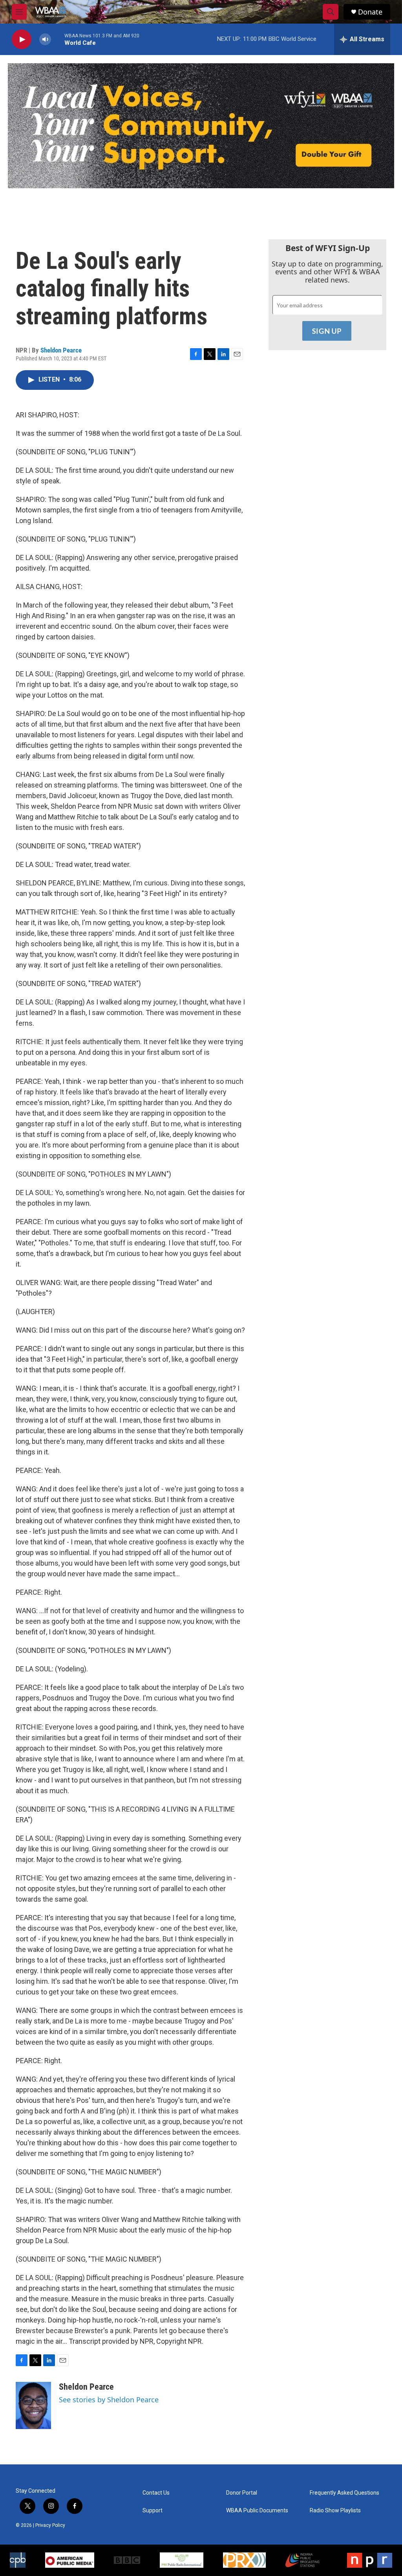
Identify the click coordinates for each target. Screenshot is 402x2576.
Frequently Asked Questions (344, 2493)
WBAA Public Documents (257, 2511)
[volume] (45, 39)
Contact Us (156, 2493)
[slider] (58, 39)
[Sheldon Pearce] (33, 2405)
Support (153, 2511)
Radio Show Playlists (335, 2511)
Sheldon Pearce (61, 350)
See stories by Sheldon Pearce (109, 2400)
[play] (22, 39)
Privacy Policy (50, 2525)
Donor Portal (242, 2493)
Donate (370, 12)
